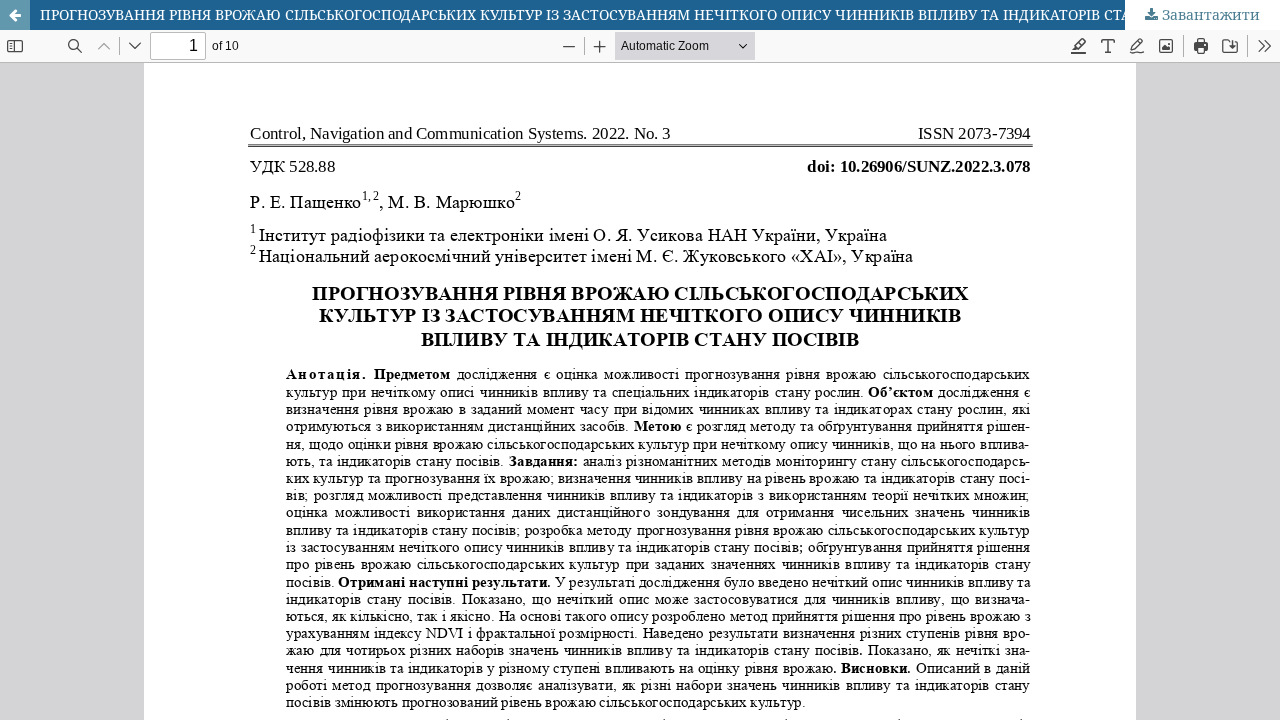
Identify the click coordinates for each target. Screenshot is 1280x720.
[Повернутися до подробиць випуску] (15, 15)
